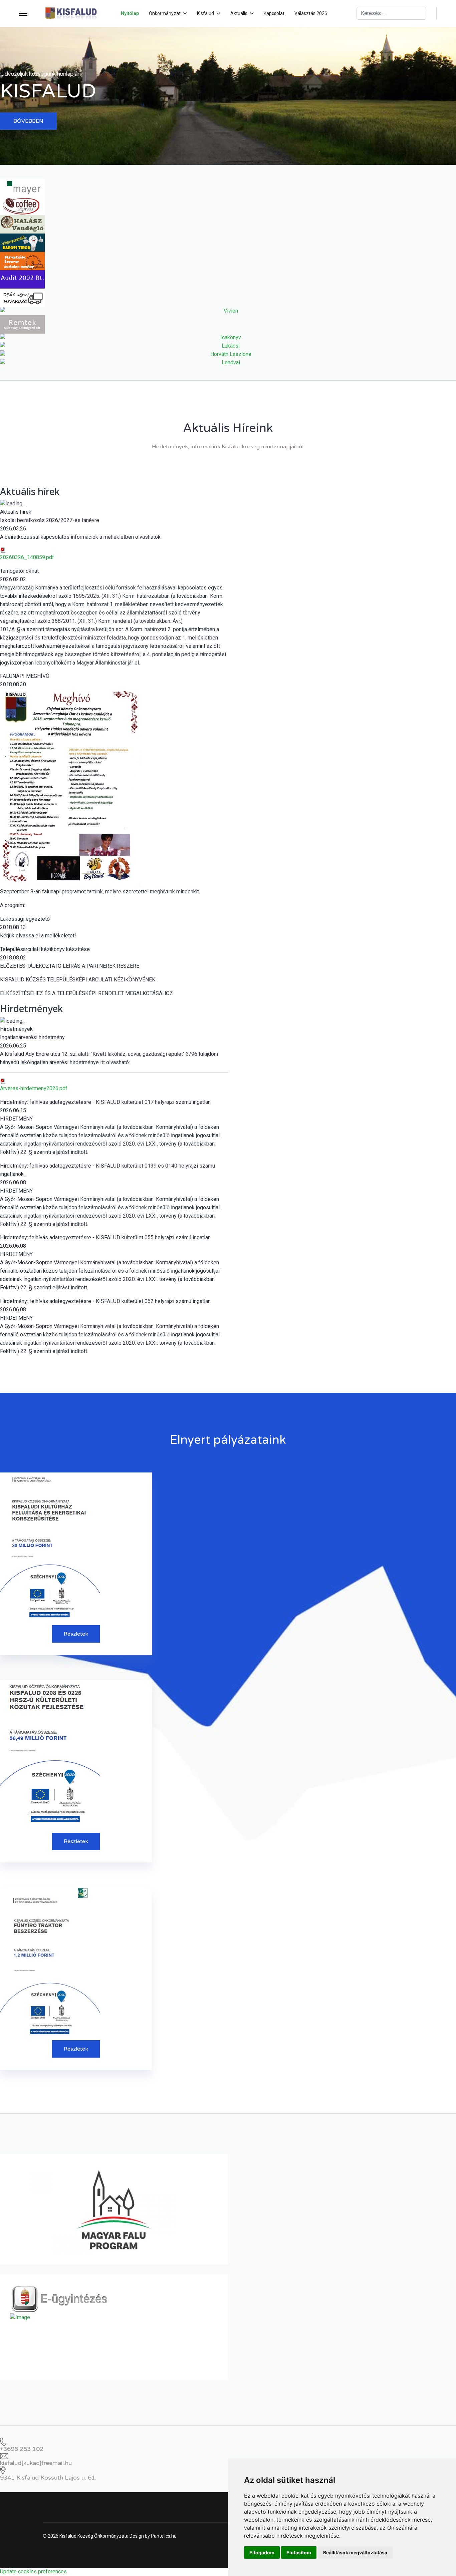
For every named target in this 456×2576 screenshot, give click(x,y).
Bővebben (28, 121)
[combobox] (391, 13)
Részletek (76, 1634)
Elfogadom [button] (262, 2552)
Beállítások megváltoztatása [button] (355, 2552)
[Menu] (23, 13)
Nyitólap (130, 13)
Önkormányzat (165, 13)
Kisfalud (205, 13)
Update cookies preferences (33, 2571)
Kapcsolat (274, 13)
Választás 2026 (311, 13)
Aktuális (239, 13)
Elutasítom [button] (299, 2552)
